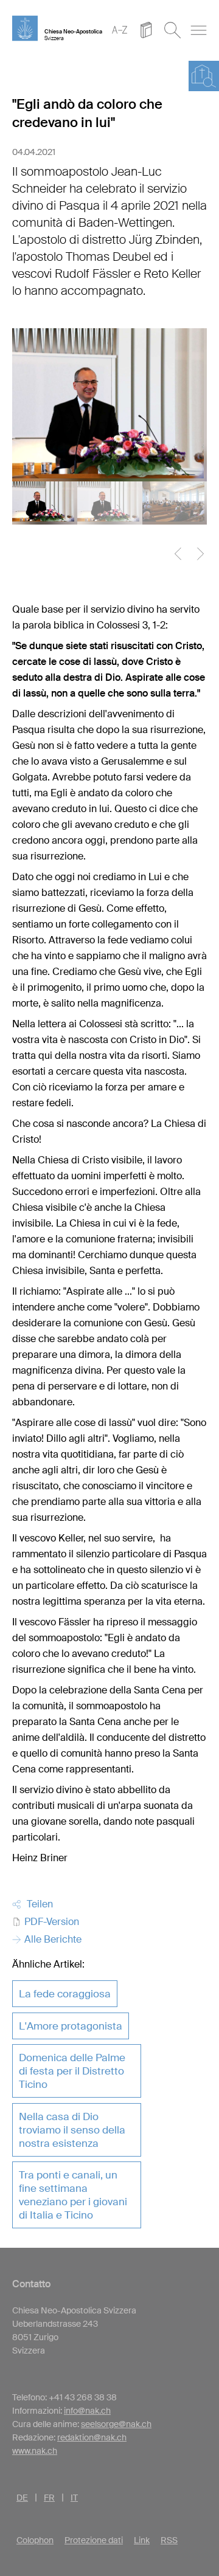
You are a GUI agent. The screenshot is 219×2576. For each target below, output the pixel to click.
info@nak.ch (87, 2411)
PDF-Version (50, 1922)
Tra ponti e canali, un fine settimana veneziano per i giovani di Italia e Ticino (73, 2195)
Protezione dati (94, 2540)
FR (49, 2498)
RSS (169, 2540)
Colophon (35, 2540)
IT (74, 2498)
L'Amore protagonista (71, 2026)
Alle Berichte (52, 1939)
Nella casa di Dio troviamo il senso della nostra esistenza (72, 2130)
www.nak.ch (35, 2451)
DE (22, 2498)
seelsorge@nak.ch (116, 2424)
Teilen (37, 1904)
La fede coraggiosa (65, 1994)
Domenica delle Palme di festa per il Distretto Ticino (72, 2071)
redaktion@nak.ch (92, 2437)
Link (142, 2540)
